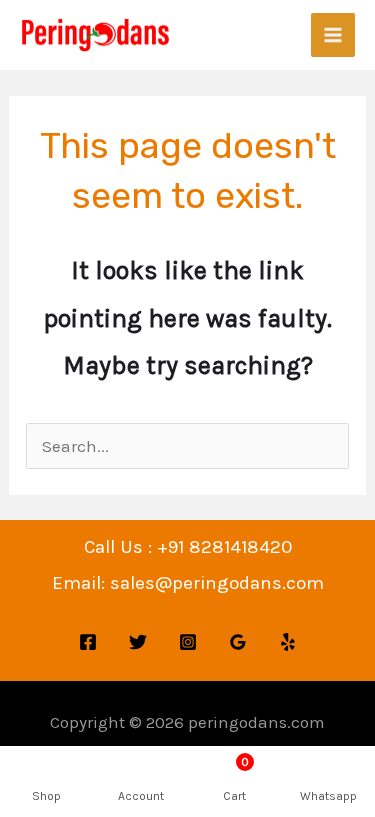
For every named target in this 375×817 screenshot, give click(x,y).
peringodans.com (256, 722)
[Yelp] (288, 642)
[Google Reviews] (238, 642)
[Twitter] (138, 642)
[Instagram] (188, 642)
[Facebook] (88, 642)
